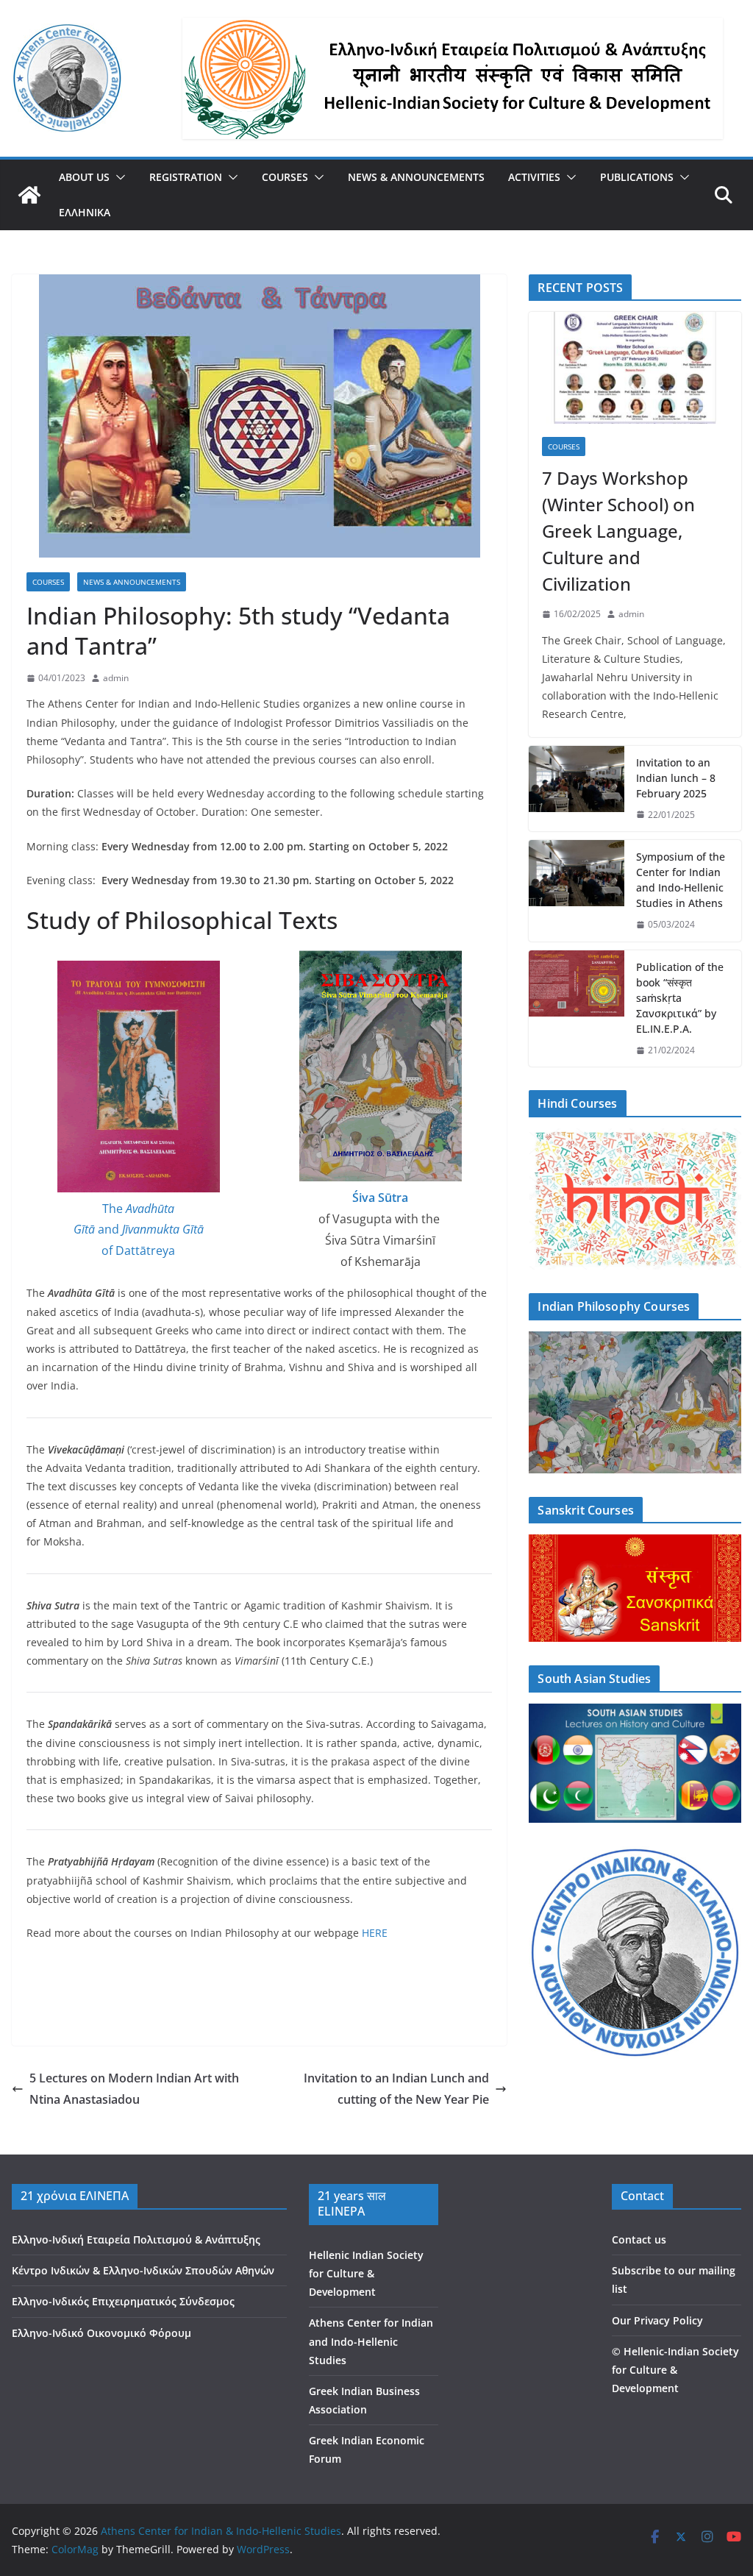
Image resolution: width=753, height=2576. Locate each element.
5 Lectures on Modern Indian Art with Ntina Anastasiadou (134, 2089)
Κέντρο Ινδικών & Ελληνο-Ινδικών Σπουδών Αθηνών (143, 2270)
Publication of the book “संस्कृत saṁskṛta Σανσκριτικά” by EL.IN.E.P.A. (680, 998)
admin (116, 678)
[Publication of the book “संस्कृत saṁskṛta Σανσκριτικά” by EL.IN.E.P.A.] (577, 1009)
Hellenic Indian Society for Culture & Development (366, 2273)
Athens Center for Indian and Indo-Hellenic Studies (371, 2341)
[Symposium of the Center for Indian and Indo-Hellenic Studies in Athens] (577, 891)
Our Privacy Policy (657, 2320)
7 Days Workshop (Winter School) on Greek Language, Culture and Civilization (618, 531)
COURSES (285, 177)
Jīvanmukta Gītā (163, 1229)
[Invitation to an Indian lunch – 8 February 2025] (577, 789)
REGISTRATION (186, 177)
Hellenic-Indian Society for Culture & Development (675, 2370)
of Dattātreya (138, 1250)
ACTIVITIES (534, 177)
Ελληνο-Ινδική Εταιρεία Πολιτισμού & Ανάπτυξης (136, 2239)
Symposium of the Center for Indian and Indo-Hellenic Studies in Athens (681, 880)
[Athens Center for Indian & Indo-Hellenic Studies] (29, 195)
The (114, 1209)
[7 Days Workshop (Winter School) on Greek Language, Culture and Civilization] (635, 368)
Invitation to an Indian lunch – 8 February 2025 (676, 778)
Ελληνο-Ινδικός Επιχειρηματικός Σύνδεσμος (123, 2301)
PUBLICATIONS (637, 177)
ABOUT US (84, 177)
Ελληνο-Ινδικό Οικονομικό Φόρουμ (101, 2333)
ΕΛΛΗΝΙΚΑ (85, 212)
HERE (375, 1933)
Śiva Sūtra (380, 1198)
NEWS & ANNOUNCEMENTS (416, 177)
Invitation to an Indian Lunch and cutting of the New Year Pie (396, 2089)
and (108, 1229)
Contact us (639, 2239)
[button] (118, 177)
